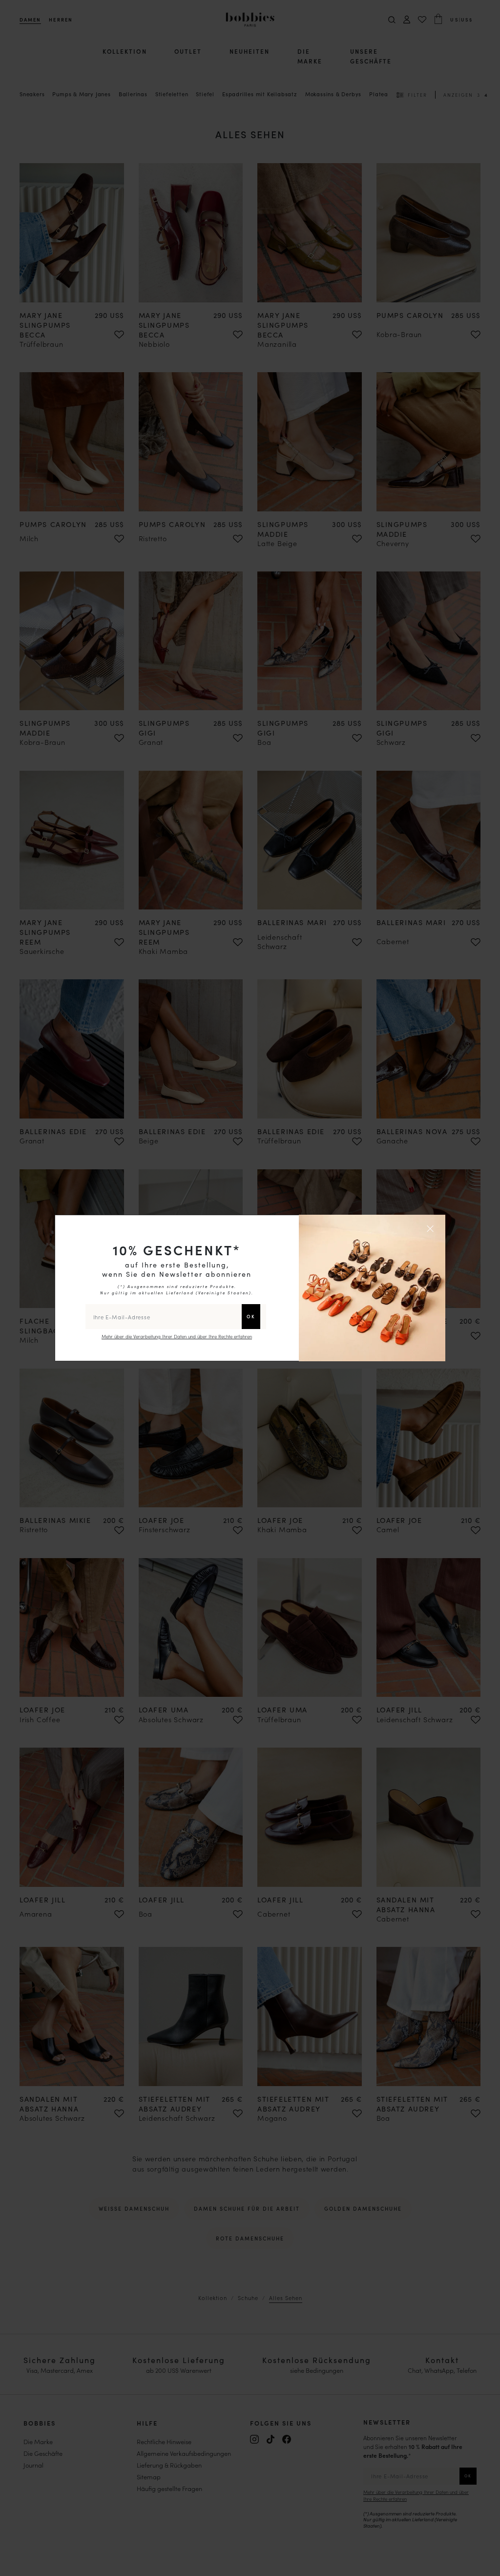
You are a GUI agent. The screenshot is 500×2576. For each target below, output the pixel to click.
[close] (432, 1228)
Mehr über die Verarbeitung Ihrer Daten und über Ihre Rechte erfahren (177, 1336)
